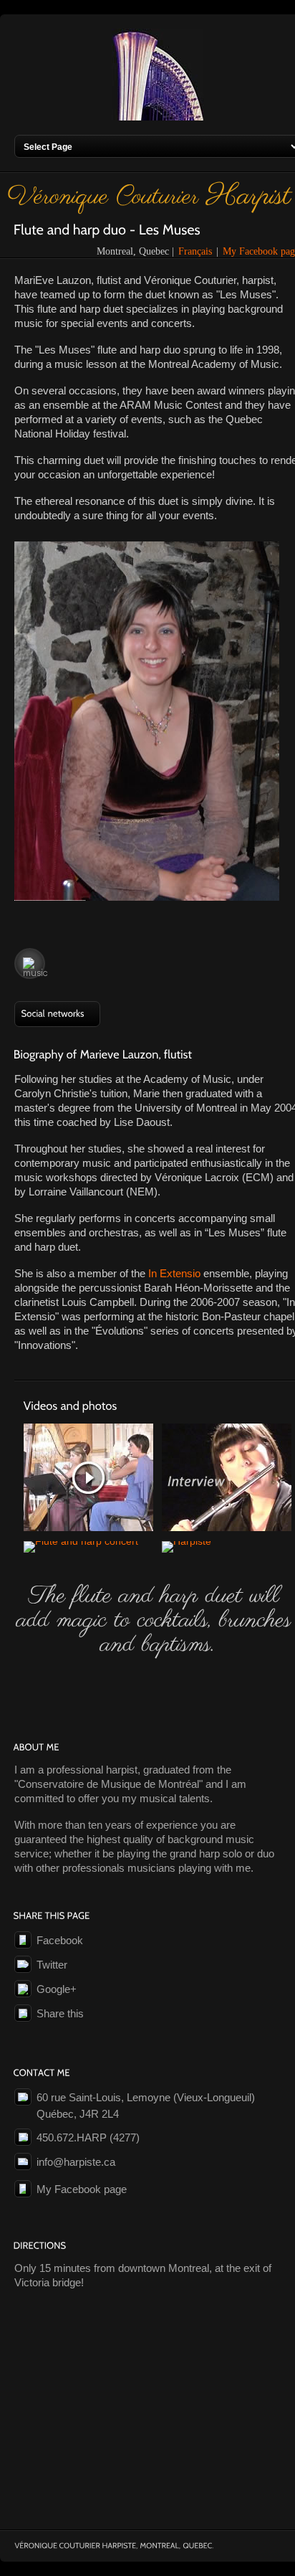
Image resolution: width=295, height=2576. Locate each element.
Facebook (60, 1940)
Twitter (52, 1965)
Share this (60, 2013)
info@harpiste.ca (76, 2162)
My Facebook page (82, 2189)
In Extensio (174, 1273)
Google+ (57, 1989)
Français (195, 251)
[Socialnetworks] (57, 1014)
